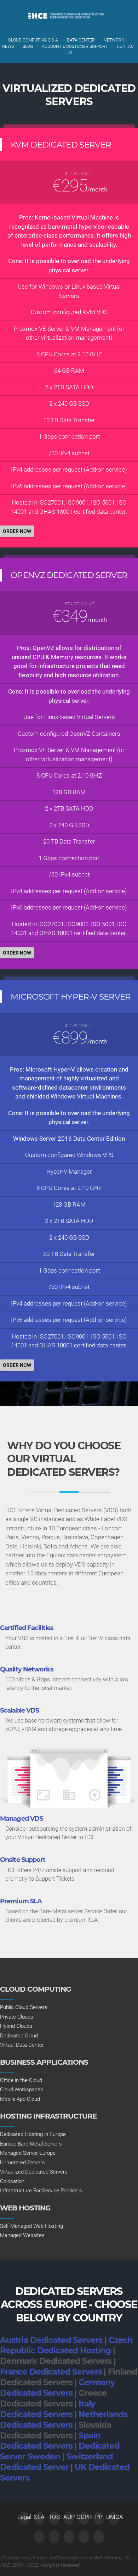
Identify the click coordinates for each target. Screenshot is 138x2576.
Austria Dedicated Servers (51, 2340)
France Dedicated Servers (51, 2372)
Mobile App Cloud (20, 2099)
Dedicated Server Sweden (60, 2451)
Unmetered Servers (22, 2163)
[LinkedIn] (69, 2537)
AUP (69, 2517)
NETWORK (114, 40)
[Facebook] (54, 2537)
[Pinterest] (84, 2537)
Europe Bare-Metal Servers (31, 2144)
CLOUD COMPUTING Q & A (33, 40)
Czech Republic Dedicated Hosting (66, 2346)
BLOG (28, 46)
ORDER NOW (17, 531)
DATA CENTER (81, 40)
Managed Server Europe (28, 2153)
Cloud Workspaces (22, 2090)
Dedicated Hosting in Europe (33, 2134)
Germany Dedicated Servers (57, 2388)
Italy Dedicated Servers (48, 2409)
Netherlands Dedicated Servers (64, 2420)
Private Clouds (17, 2017)
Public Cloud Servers (24, 2007)
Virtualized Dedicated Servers (34, 2172)
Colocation (12, 2181)
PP (99, 2517)
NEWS (8, 46)
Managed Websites (22, 2235)
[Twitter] (39, 2537)
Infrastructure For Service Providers (41, 2191)
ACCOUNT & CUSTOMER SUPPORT (75, 46)
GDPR (84, 2517)
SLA (39, 2517)
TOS (54, 2517)
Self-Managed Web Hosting (31, 2226)
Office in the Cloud (21, 2080)
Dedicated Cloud (19, 2036)
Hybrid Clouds (16, 2026)
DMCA (114, 2517)
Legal (24, 2517)
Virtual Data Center (22, 2045)
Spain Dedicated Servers (50, 2441)
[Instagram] (99, 2537)
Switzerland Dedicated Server (56, 2462)
